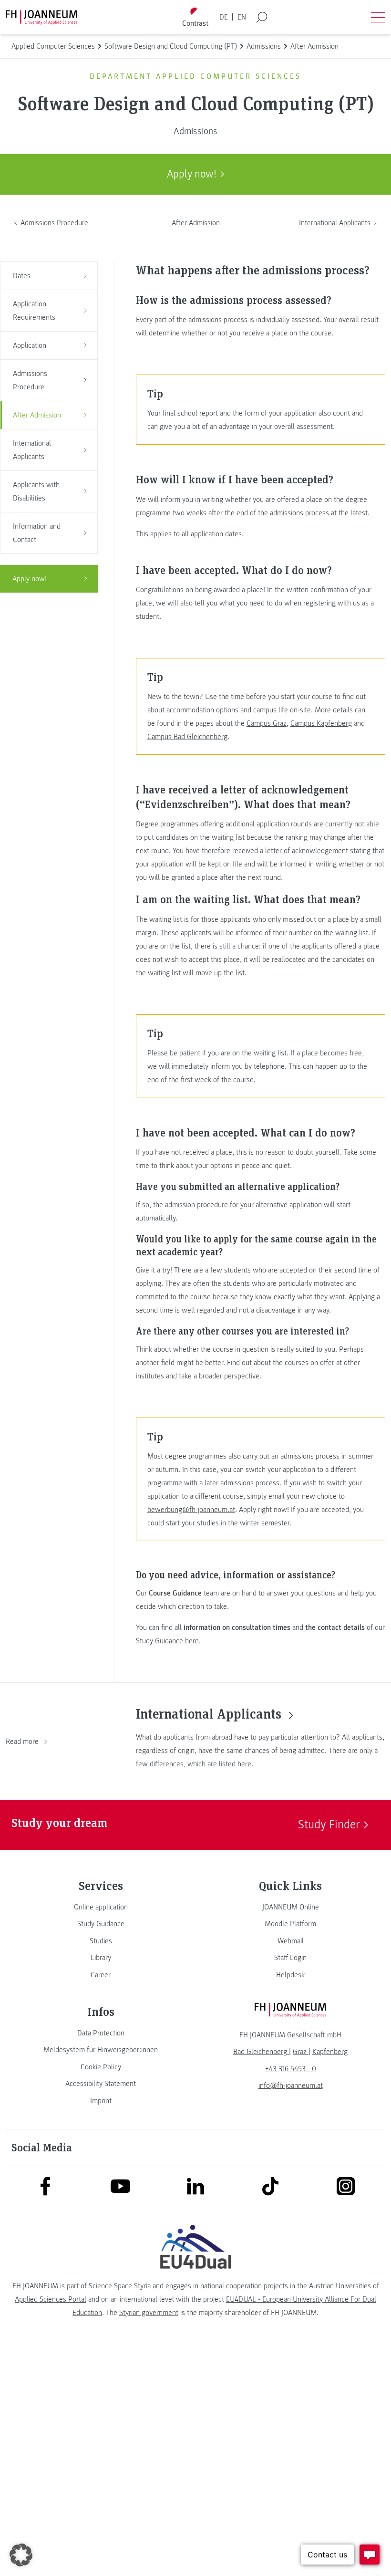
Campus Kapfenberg (321, 723)
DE (224, 17)
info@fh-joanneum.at (291, 2086)
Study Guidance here (167, 1641)
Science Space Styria (120, 2286)
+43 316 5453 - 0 (291, 2069)
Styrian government (149, 2313)
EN (242, 17)
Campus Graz (267, 723)
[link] (101, 1907)
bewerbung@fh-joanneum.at (191, 1510)
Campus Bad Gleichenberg (187, 737)
